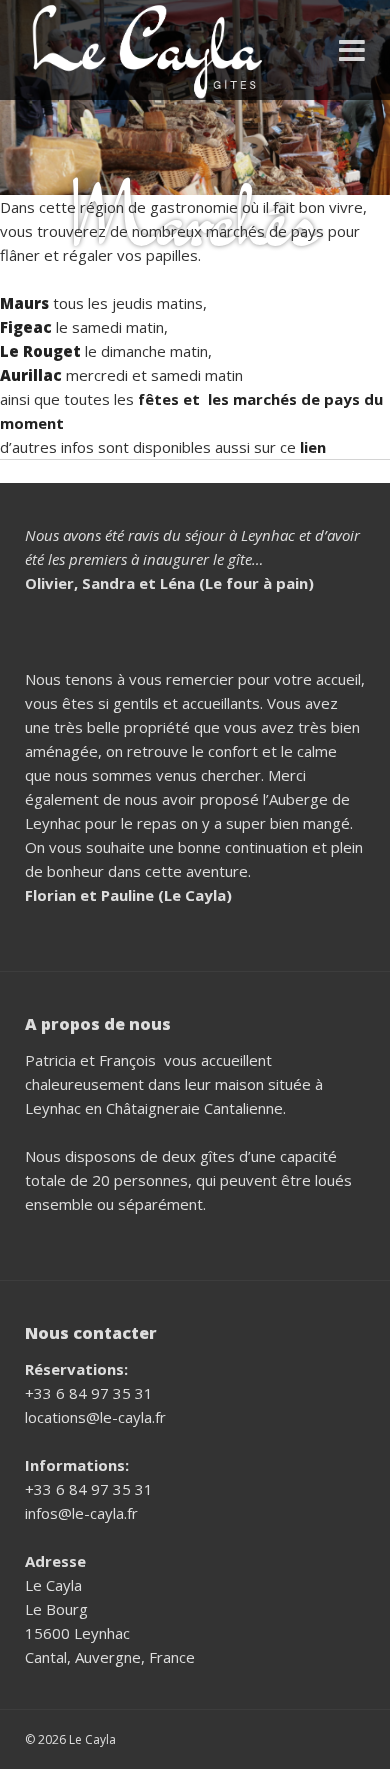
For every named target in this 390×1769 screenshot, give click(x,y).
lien (313, 447)
